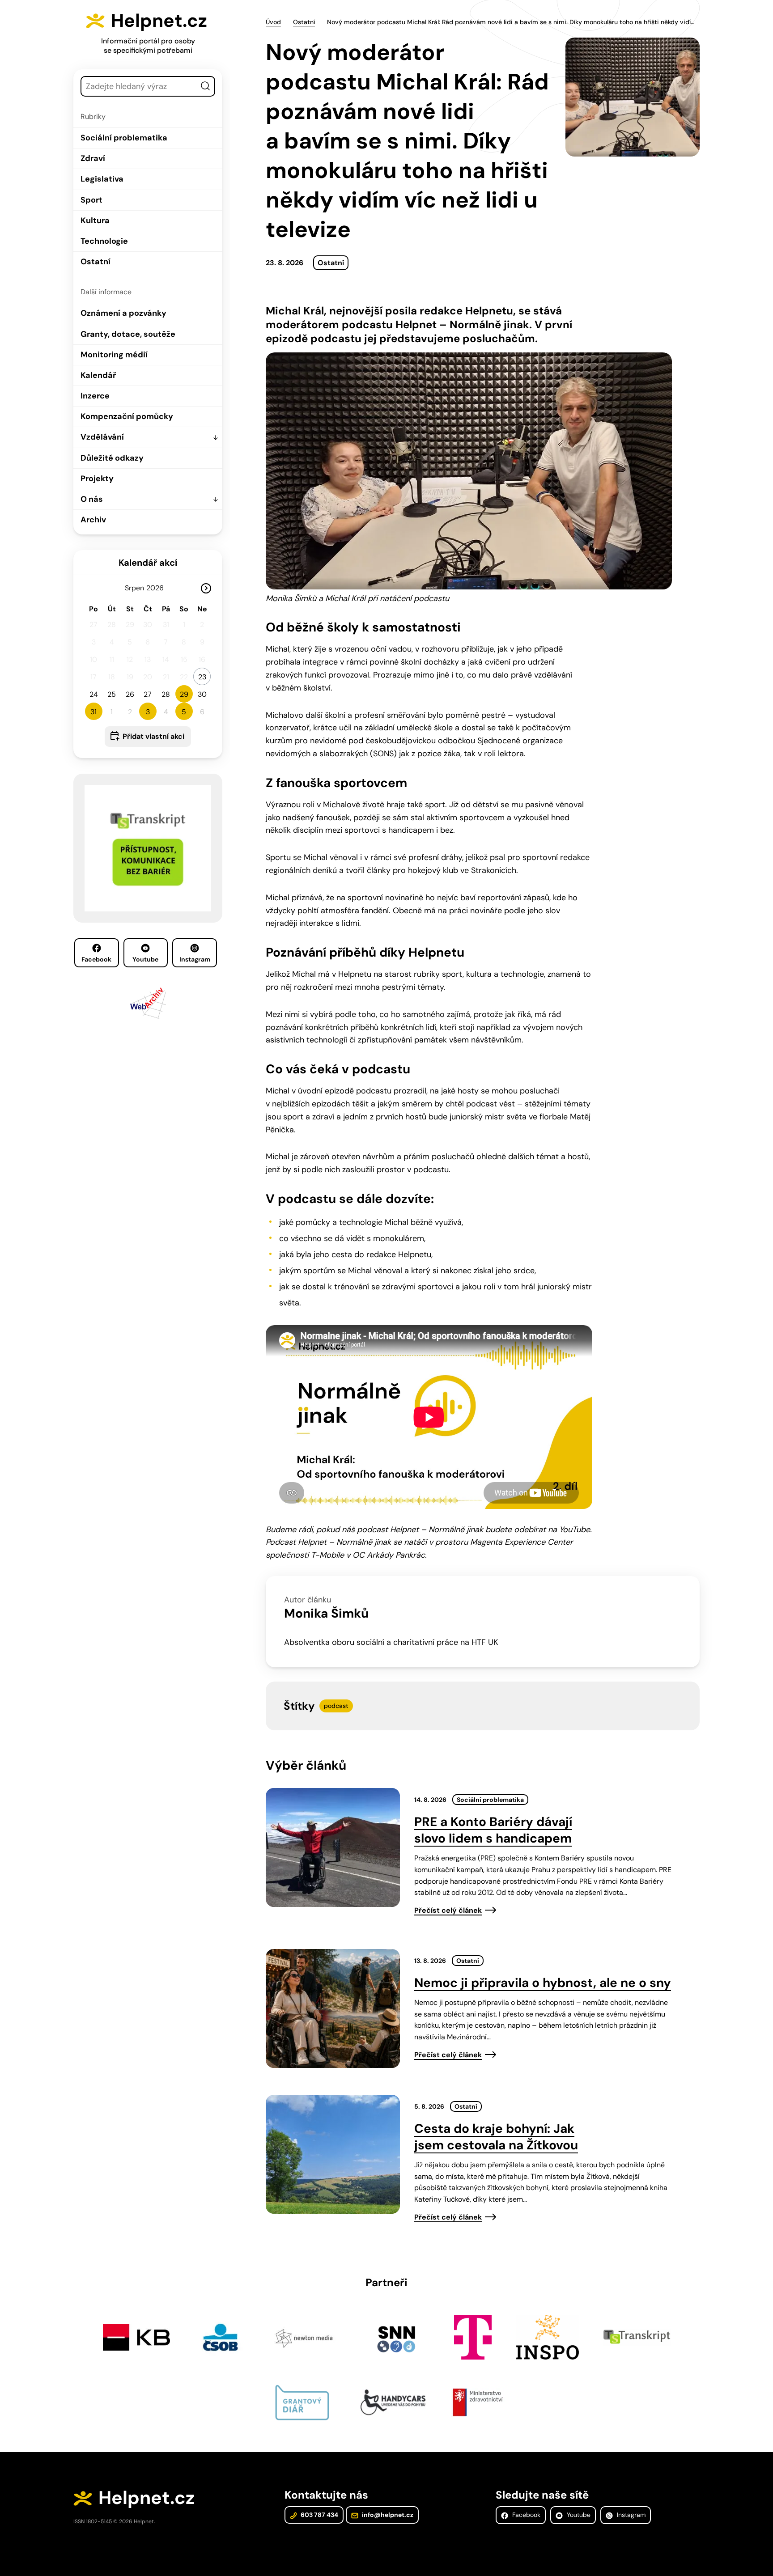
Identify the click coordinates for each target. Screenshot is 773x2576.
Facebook (96, 959)
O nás (92, 499)
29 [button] (184, 694)
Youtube (145, 959)
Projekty (97, 479)
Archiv (93, 520)
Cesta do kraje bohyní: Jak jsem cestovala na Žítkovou (496, 2137)
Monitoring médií (114, 355)
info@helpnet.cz (387, 2515)
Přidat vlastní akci (153, 736)
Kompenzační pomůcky (127, 416)
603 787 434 (319, 2515)
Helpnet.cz (159, 21)
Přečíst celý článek (448, 1910)
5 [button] (184, 712)
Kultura (95, 220)
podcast (336, 1706)
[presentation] (333, 1847)
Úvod (273, 22)
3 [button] (148, 712)
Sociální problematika (124, 138)
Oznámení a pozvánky (123, 313)
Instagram (195, 959)
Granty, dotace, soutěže (128, 334)
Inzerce (95, 396)
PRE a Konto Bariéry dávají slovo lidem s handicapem (493, 1830)
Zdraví (93, 158)
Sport (91, 200)
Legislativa (102, 179)
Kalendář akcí (148, 563)
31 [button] (93, 712)
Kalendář (98, 375)
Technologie (104, 241)
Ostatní (96, 262)
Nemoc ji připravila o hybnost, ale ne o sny (543, 1983)
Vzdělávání (102, 437)
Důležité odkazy (112, 458)
